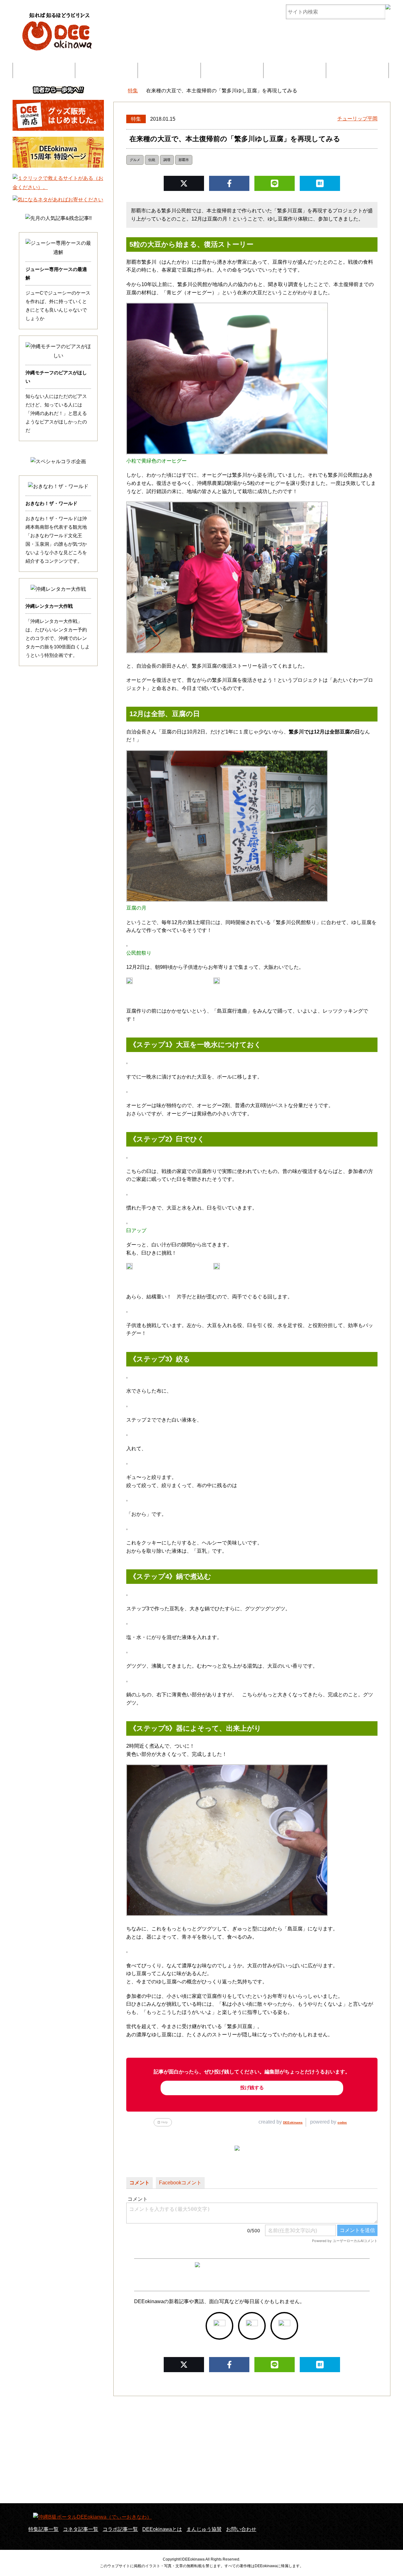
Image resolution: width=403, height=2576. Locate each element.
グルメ (135, 160)
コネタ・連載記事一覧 (106, 70)
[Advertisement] (201, 2450)
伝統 (152, 160)
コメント (139, 2183)
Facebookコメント (180, 2183)
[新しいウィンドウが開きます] (219, 2326)
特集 (136, 119)
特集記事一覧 (44, 70)
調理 (167, 160)
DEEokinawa (293, 2122)
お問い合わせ (357, 70)
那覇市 (184, 160)
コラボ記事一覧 (169, 70)
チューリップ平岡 (357, 119)
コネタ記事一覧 (81, 2529)
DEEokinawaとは (232, 70)
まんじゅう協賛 (295, 70)
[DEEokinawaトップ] (116, 91)
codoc (342, 2122)
